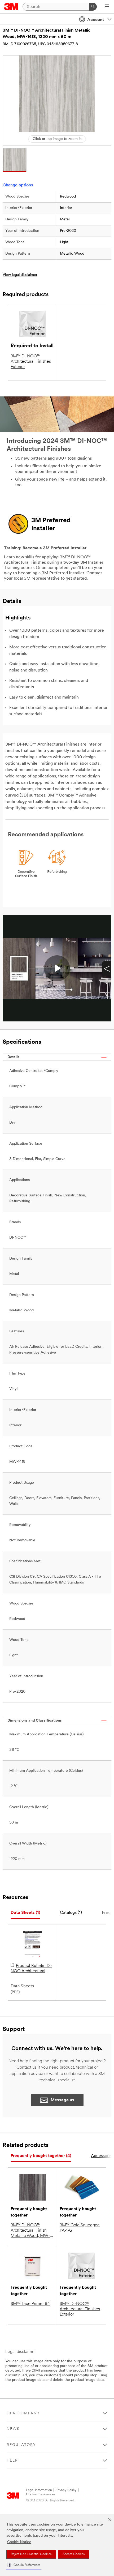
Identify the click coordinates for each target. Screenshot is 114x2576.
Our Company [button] (23, 2413)
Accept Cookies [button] (74, 2554)
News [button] (13, 2429)
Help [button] (12, 2461)
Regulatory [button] (21, 2445)
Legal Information (39, 2490)
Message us (62, 2100)
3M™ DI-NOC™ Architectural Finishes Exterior (31, 362)
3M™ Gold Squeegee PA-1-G (80, 2228)
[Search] (93, 7)
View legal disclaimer (20, 275)
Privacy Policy (66, 2490)
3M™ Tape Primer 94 (30, 2304)
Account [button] (96, 20)
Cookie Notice (19, 2542)
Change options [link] (18, 185)
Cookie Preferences (41, 2494)
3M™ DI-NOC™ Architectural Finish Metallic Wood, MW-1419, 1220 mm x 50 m (32, 2231)
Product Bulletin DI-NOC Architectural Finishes (31, 1969)
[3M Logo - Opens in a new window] (11, 7)
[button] (24, 2565)
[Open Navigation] (107, 7)
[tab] (25, 1913)
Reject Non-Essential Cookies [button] (31, 2554)
